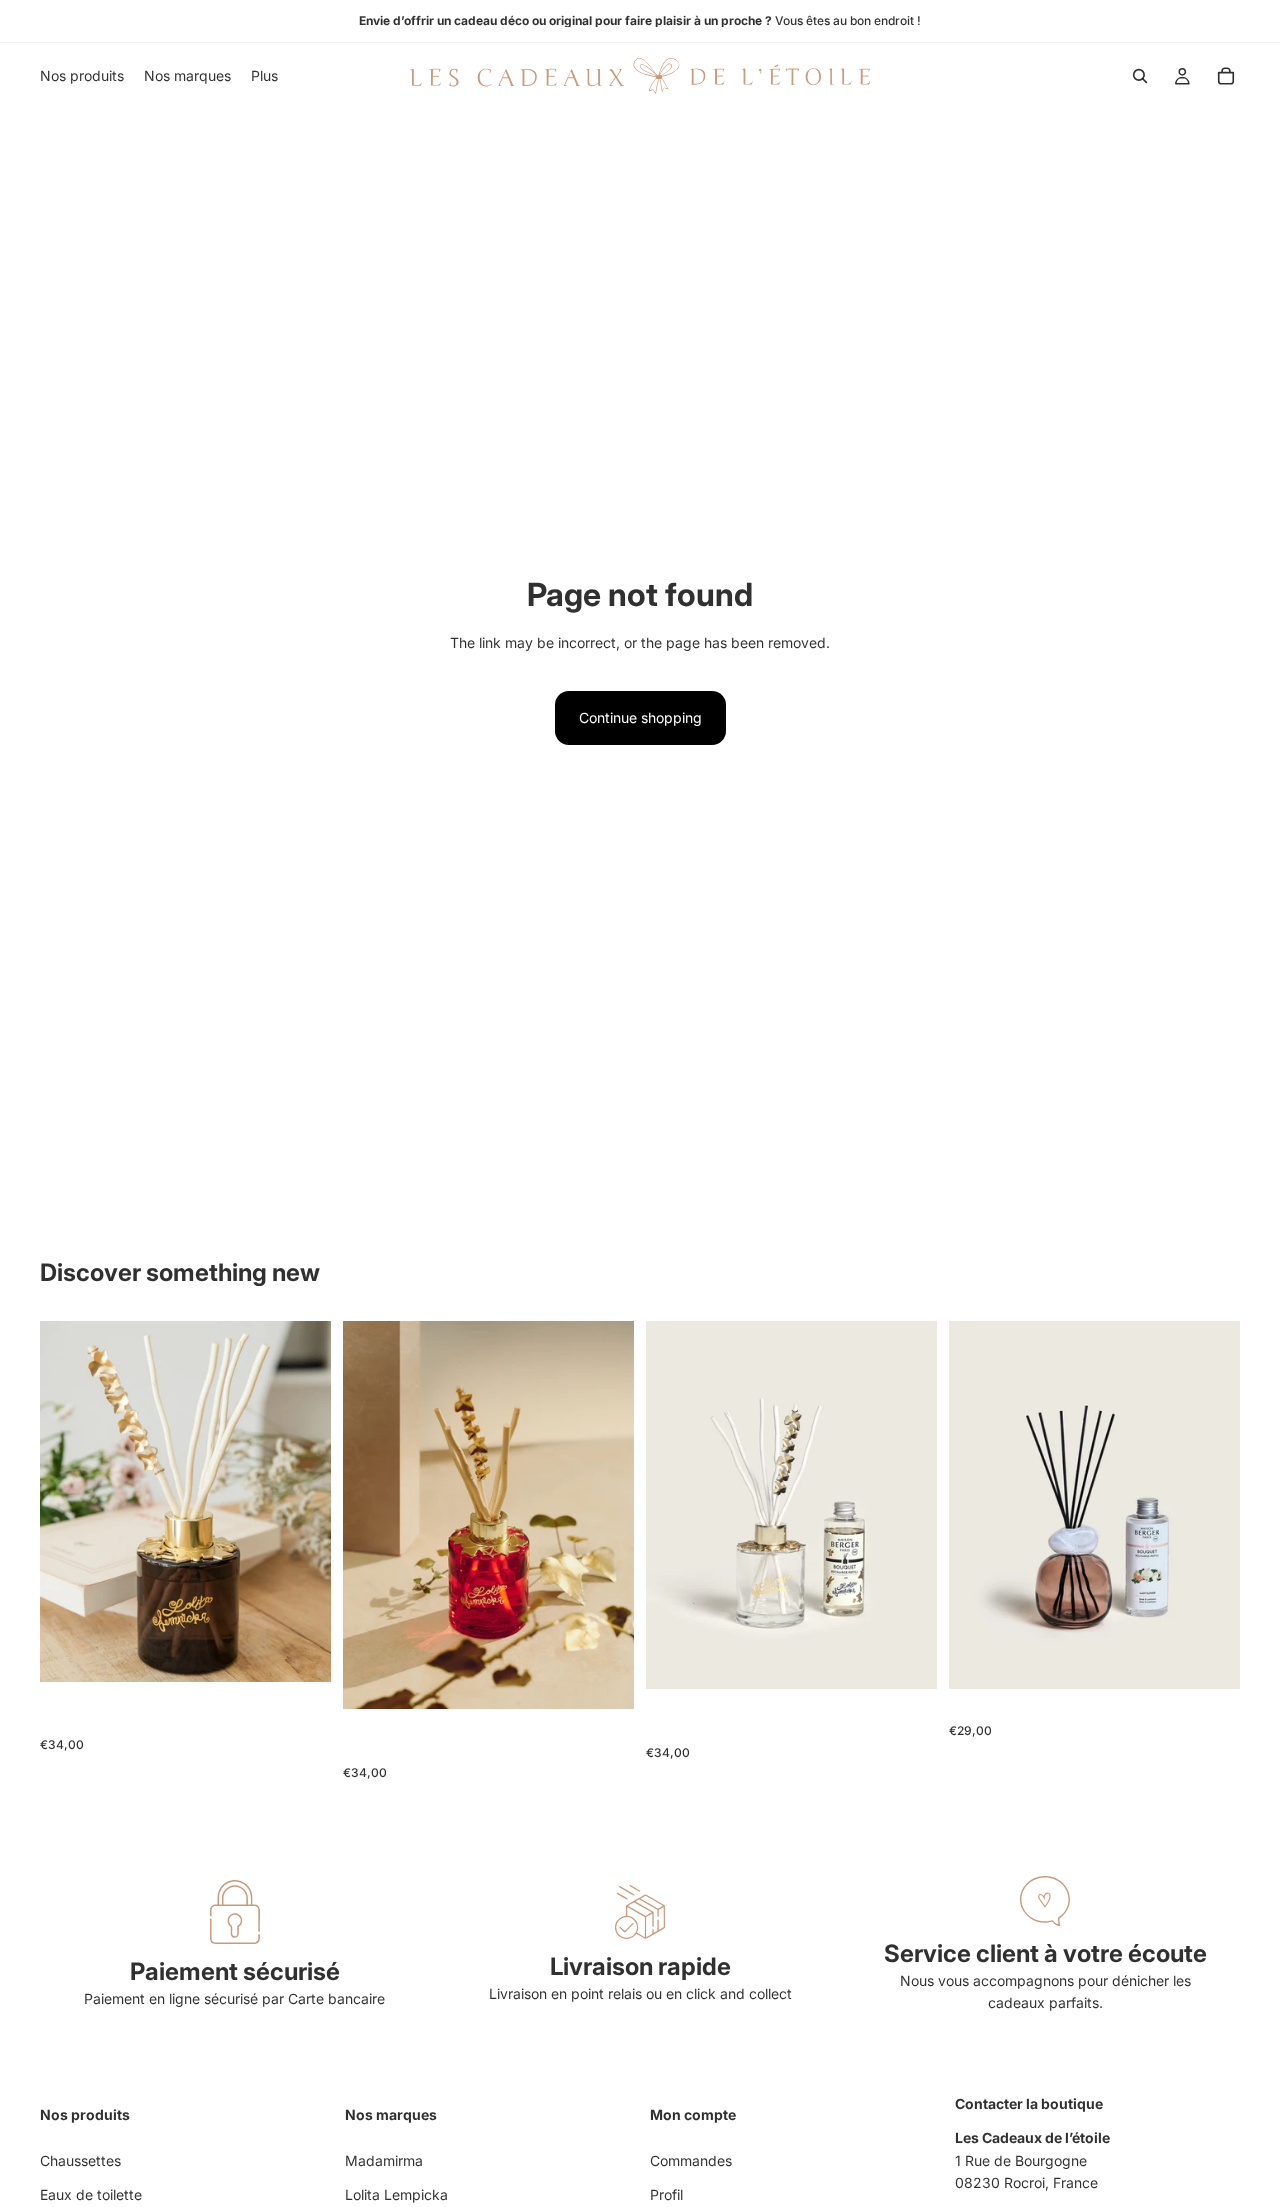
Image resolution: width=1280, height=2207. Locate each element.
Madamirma (384, 2160)
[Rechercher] (1140, 76)
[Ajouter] (300, 1651)
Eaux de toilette (91, 2194)
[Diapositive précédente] (70, 1501)
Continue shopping (640, 717)
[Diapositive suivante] (301, 1501)
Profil (666, 2194)
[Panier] (1226, 76)
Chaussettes (80, 2160)
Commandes (691, 2160)
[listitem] (264, 76)
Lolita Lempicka (396, 2194)
